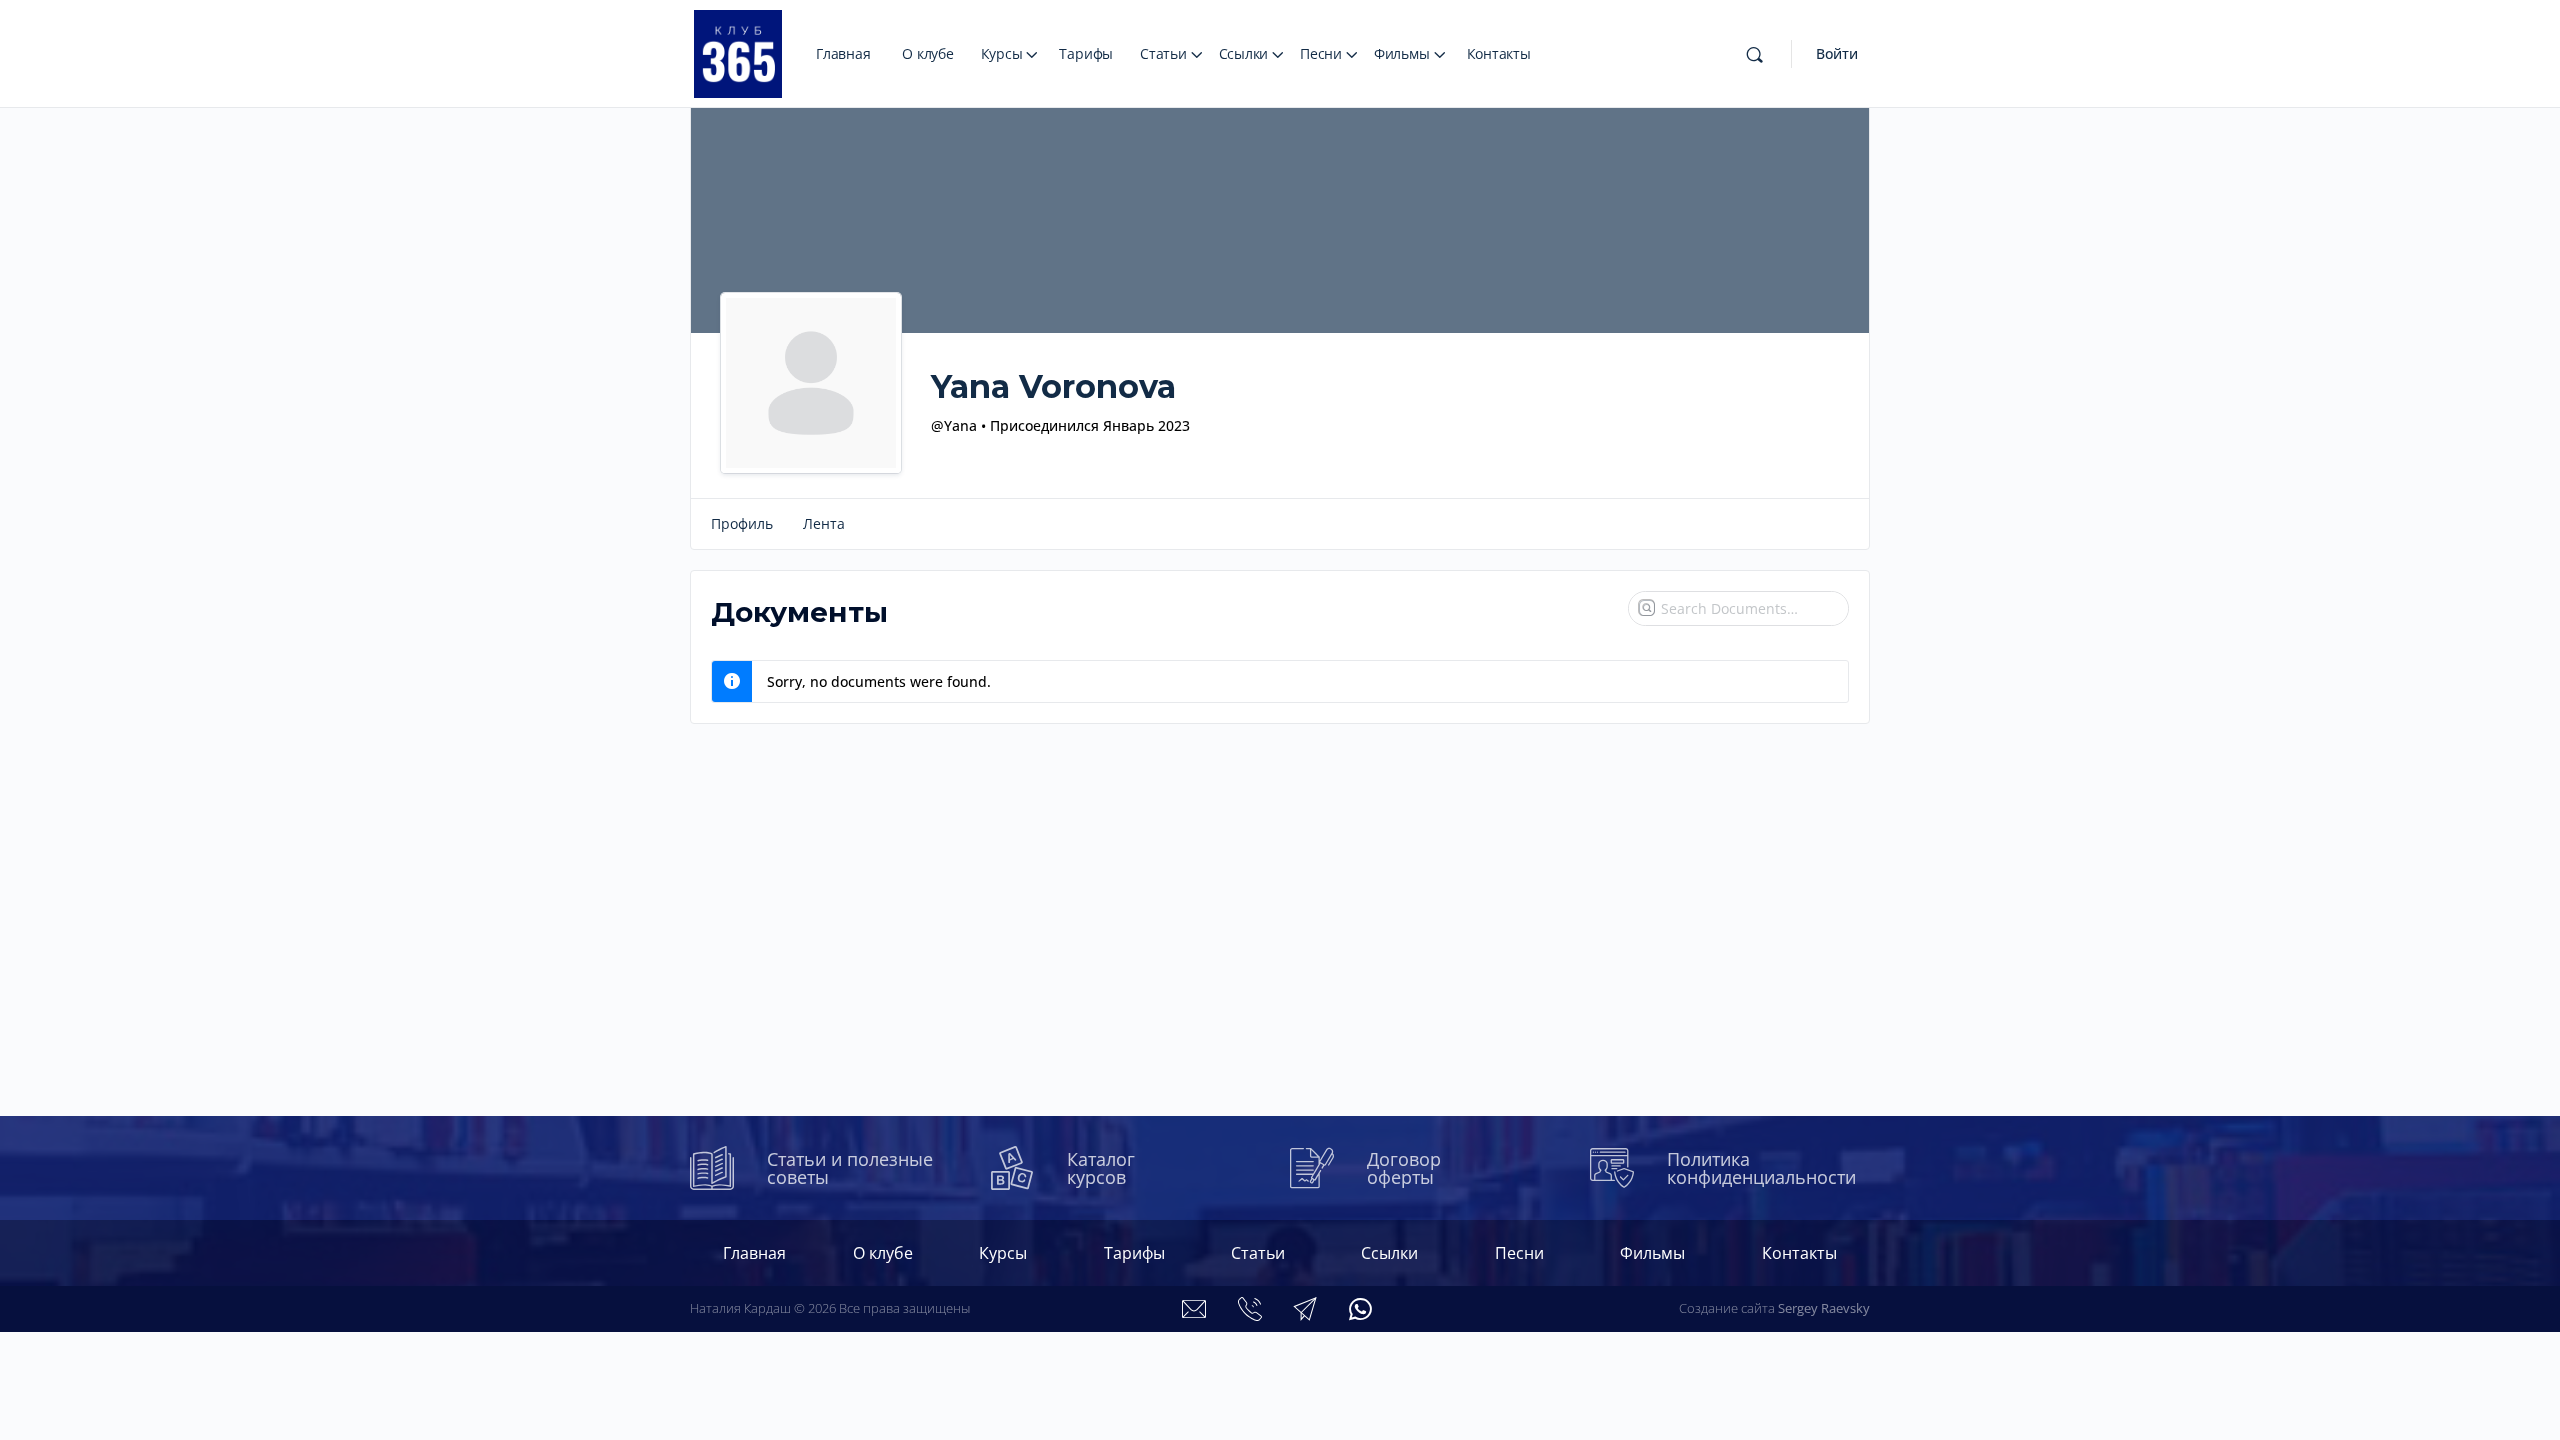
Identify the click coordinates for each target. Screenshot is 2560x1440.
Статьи (1163, 53)
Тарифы (1086, 53)
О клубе (927, 53)
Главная (843, 53)
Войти (1837, 53)
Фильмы (1402, 53)
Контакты (1499, 53)
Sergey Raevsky (1824, 1308)
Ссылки (1244, 53)
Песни (1321, 53)
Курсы (1002, 53)
